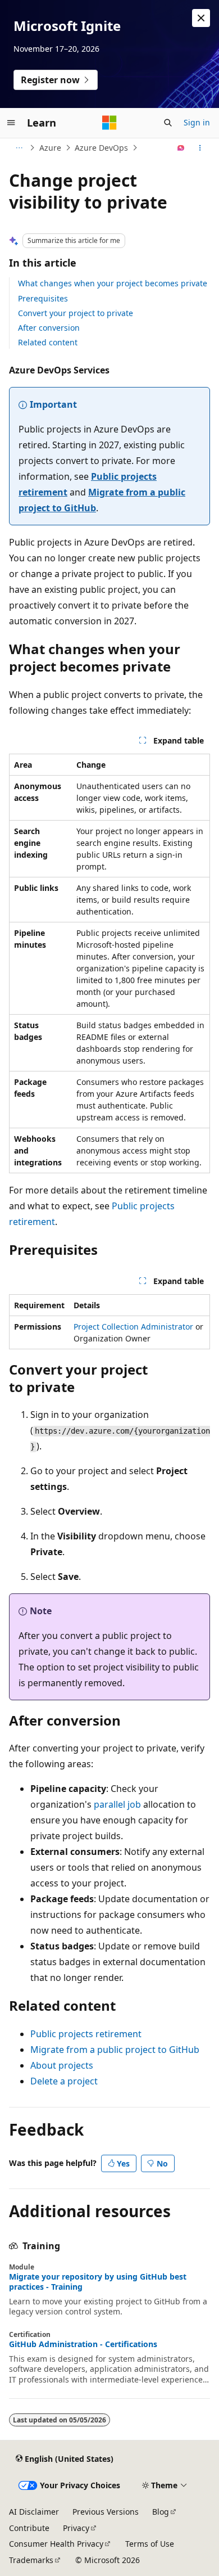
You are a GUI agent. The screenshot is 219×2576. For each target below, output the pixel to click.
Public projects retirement (86, 2034)
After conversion (49, 328)
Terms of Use (150, 2544)
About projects (62, 2065)
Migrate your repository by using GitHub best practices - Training (98, 2282)
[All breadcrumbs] (19, 148)
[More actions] (200, 148)
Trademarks (31, 2560)
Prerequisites (43, 298)
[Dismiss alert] (201, 18)
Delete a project (64, 2081)
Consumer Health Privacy (56, 2544)
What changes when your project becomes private (113, 283)
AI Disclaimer (34, 2512)
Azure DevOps (101, 148)
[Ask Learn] (181, 148)
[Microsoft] (109, 123)
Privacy (76, 2528)
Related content (48, 342)
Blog (161, 2512)
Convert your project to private (76, 313)
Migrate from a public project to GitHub (115, 2050)
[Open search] (168, 123)
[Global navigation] (11, 123)
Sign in (197, 122)
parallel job (117, 1804)
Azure (50, 148)
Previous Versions (106, 2512)
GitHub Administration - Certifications (83, 2344)
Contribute (29, 2528)
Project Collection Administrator (133, 1327)
